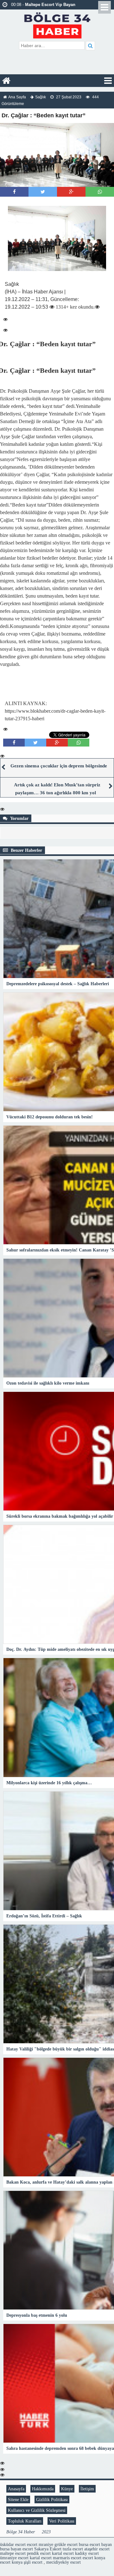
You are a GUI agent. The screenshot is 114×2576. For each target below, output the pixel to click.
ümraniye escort (14, 2558)
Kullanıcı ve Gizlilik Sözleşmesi (37, 2510)
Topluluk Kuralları (25, 2521)
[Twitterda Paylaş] (43, 192)
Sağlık (41, 97)
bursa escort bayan (95, 2544)
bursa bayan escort (16, 2549)
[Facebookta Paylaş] (14, 192)
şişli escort (33, 2562)
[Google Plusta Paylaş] (71, 192)
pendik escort (39, 2553)
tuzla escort (73, 2549)
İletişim (87, 2489)
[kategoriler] (108, 81)
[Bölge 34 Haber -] (57, 25)
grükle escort (66, 2544)
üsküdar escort (13, 2544)
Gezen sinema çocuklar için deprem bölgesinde (59, 766)
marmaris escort (67, 2558)
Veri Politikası (62, 2521)
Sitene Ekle (18, 2499)
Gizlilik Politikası (52, 2499)
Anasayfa (16, 2489)
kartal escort (63, 2553)
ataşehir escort (97, 2549)
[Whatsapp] (100, 192)
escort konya (94, 2558)
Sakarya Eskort (48, 2549)
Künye (67, 2489)
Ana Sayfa (17, 97)
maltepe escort (13, 2553)
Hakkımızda (43, 2489)
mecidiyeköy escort (63, 2562)
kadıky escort (87, 2553)
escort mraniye (40, 2544)
